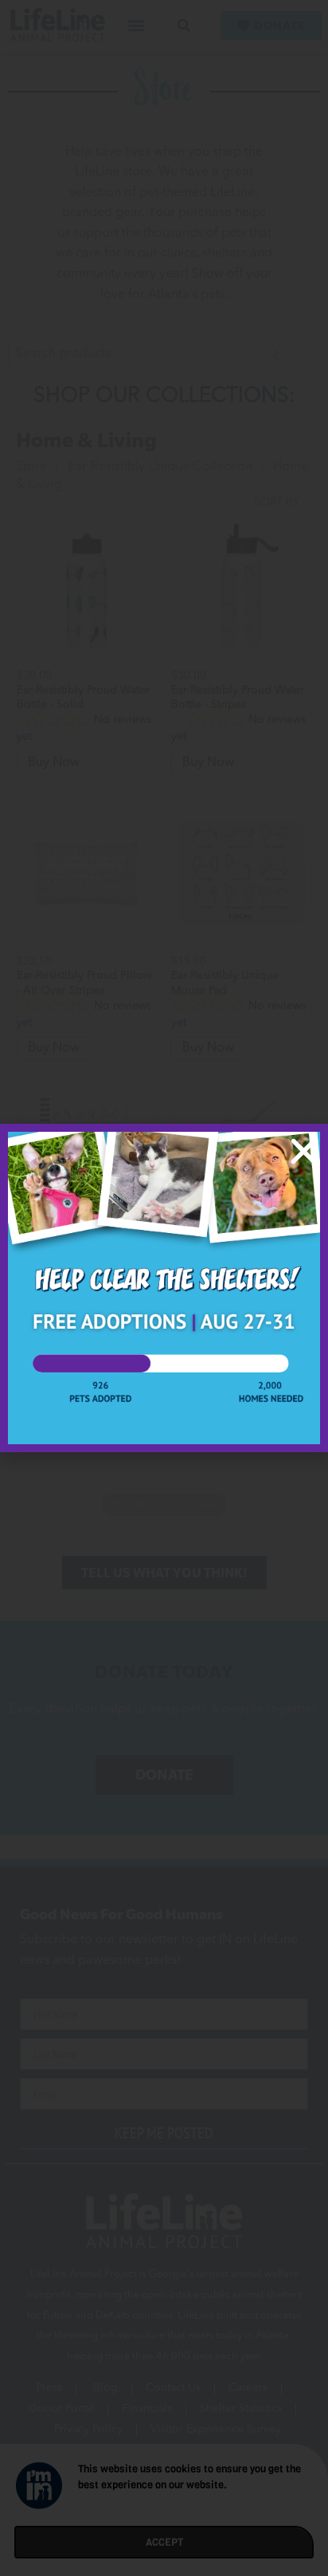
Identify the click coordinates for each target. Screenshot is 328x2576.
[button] (304, 1151)
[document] (164, 1288)
